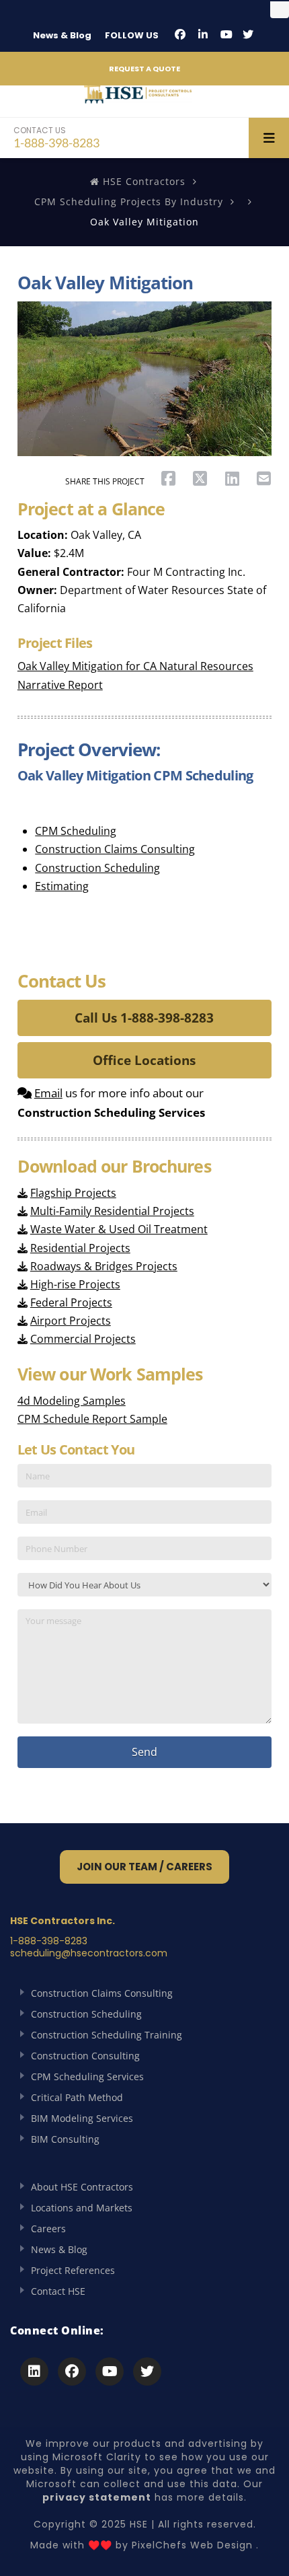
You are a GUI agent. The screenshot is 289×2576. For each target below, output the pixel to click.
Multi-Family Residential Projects (112, 1211)
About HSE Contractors (82, 2187)
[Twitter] (248, 34)
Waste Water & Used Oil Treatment (119, 1229)
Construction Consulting (85, 2056)
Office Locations (144, 1060)
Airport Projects (71, 1321)
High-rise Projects (75, 1284)
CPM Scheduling (76, 831)
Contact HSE (58, 2291)
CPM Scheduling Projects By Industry (129, 201)
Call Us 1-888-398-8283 (144, 1018)
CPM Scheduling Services (87, 2076)
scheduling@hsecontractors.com (89, 1953)
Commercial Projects (83, 1339)
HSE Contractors (142, 181)
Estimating (62, 886)
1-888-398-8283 (56, 137)
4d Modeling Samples (72, 1401)
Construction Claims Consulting (115, 849)
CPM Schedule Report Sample (92, 1419)
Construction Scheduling (97, 868)
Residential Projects (80, 1248)
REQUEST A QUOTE (144, 69)
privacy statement (97, 2497)
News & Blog (62, 35)
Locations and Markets (82, 2208)
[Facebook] (180, 34)
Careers (48, 2229)
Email (48, 1093)
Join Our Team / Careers (144, 1867)
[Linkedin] (34, 2371)
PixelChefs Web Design (192, 2545)
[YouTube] (226, 34)
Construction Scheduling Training (107, 2035)
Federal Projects (71, 1302)
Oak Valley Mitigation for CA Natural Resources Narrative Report (135, 675)
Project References (73, 2270)
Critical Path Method (77, 2097)
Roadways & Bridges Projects (104, 1266)
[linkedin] (203, 34)
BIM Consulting (65, 2139)
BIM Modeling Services (82, 2118)
